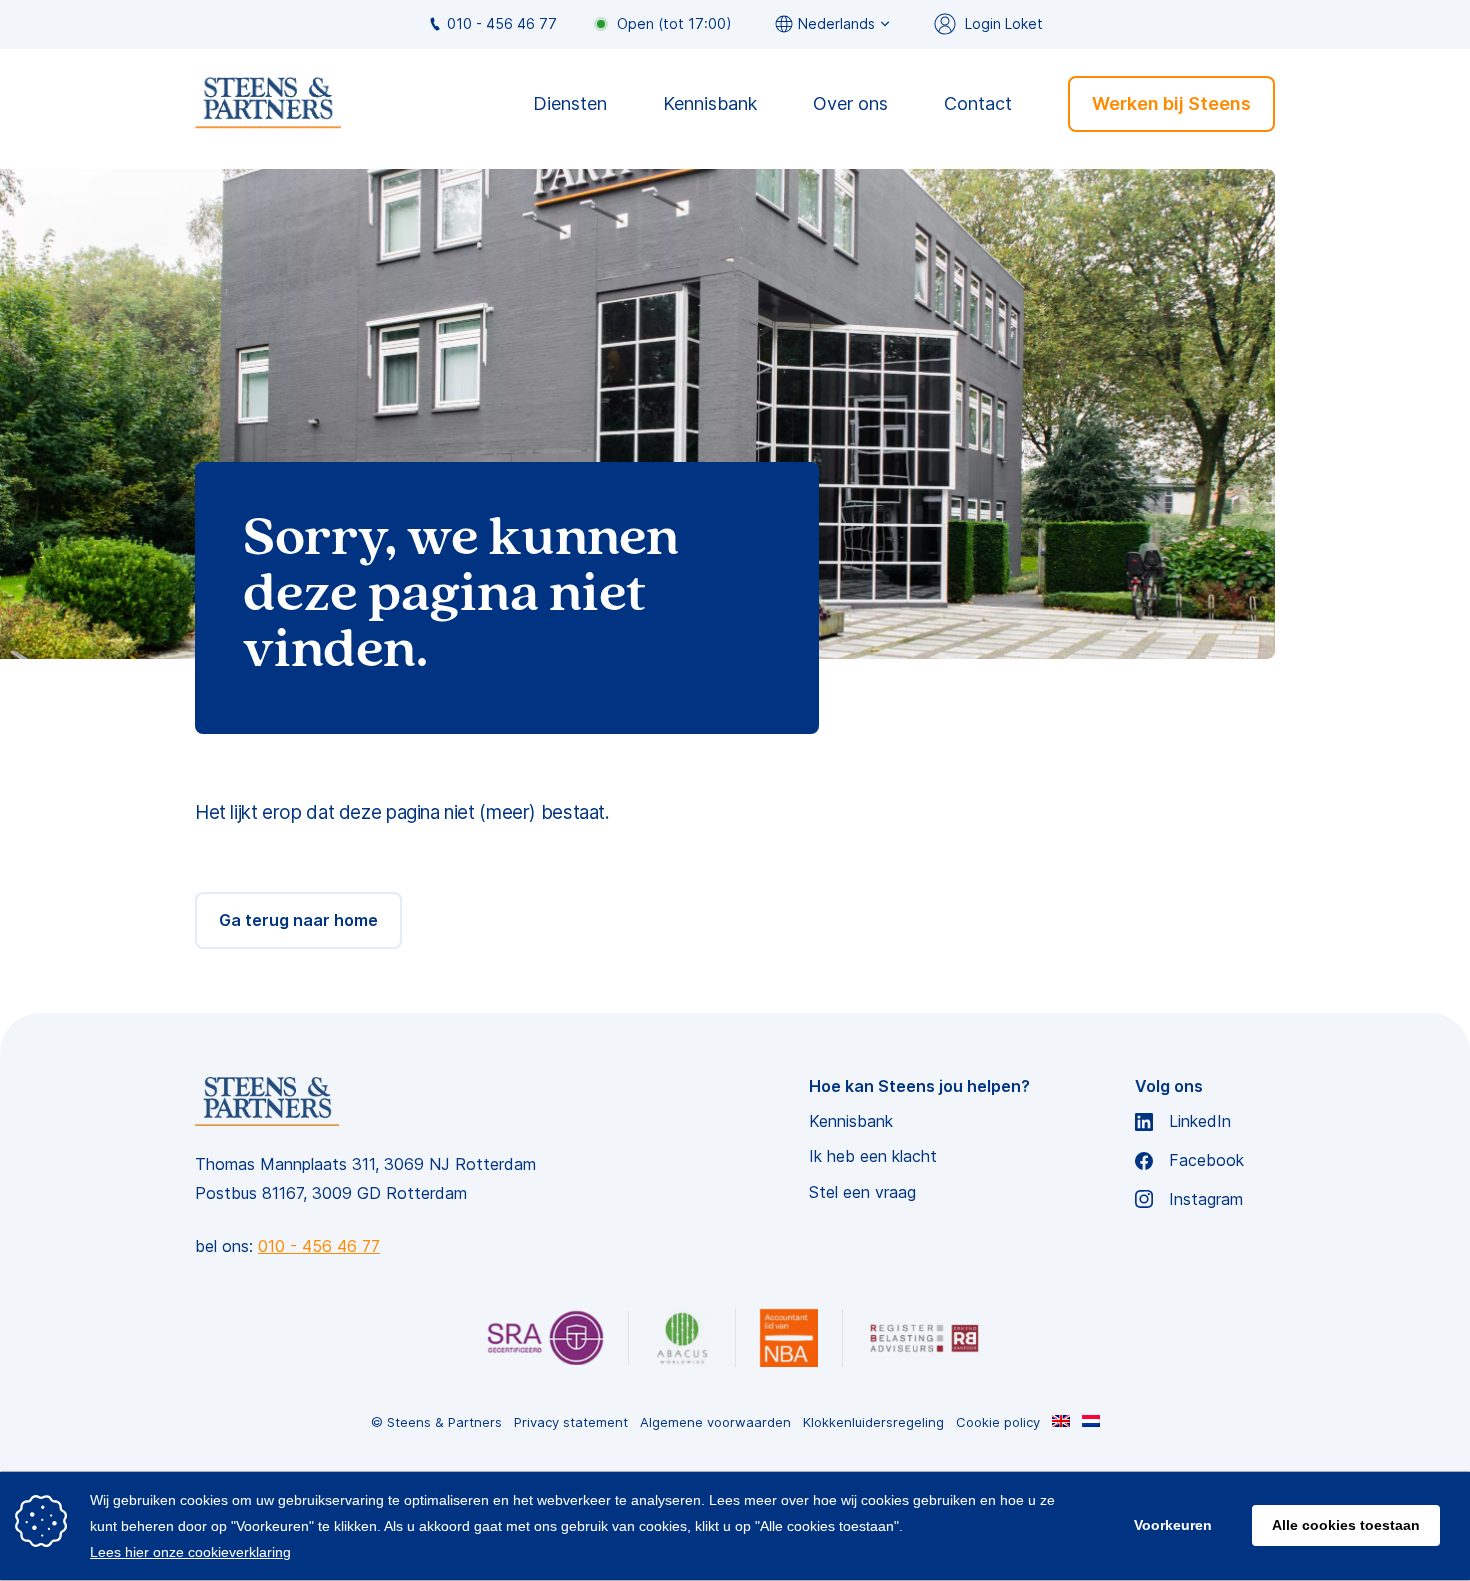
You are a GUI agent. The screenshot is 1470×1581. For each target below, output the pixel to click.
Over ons (850, 103)
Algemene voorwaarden (715, 1422)
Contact (978, 103)
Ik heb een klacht (873, 1156)
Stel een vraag (862, 1192)
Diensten (570, 103)
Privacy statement (571, 1422)
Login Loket (1004, 23)
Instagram (1206, 1199)
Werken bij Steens (1171, 102)
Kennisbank (710, 103)
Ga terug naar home (298, 920)
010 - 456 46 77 (502, 23)
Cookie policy (998, 1422)
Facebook (1206, 1160)
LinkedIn (1200, 1121)
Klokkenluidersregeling (873, 1422)
